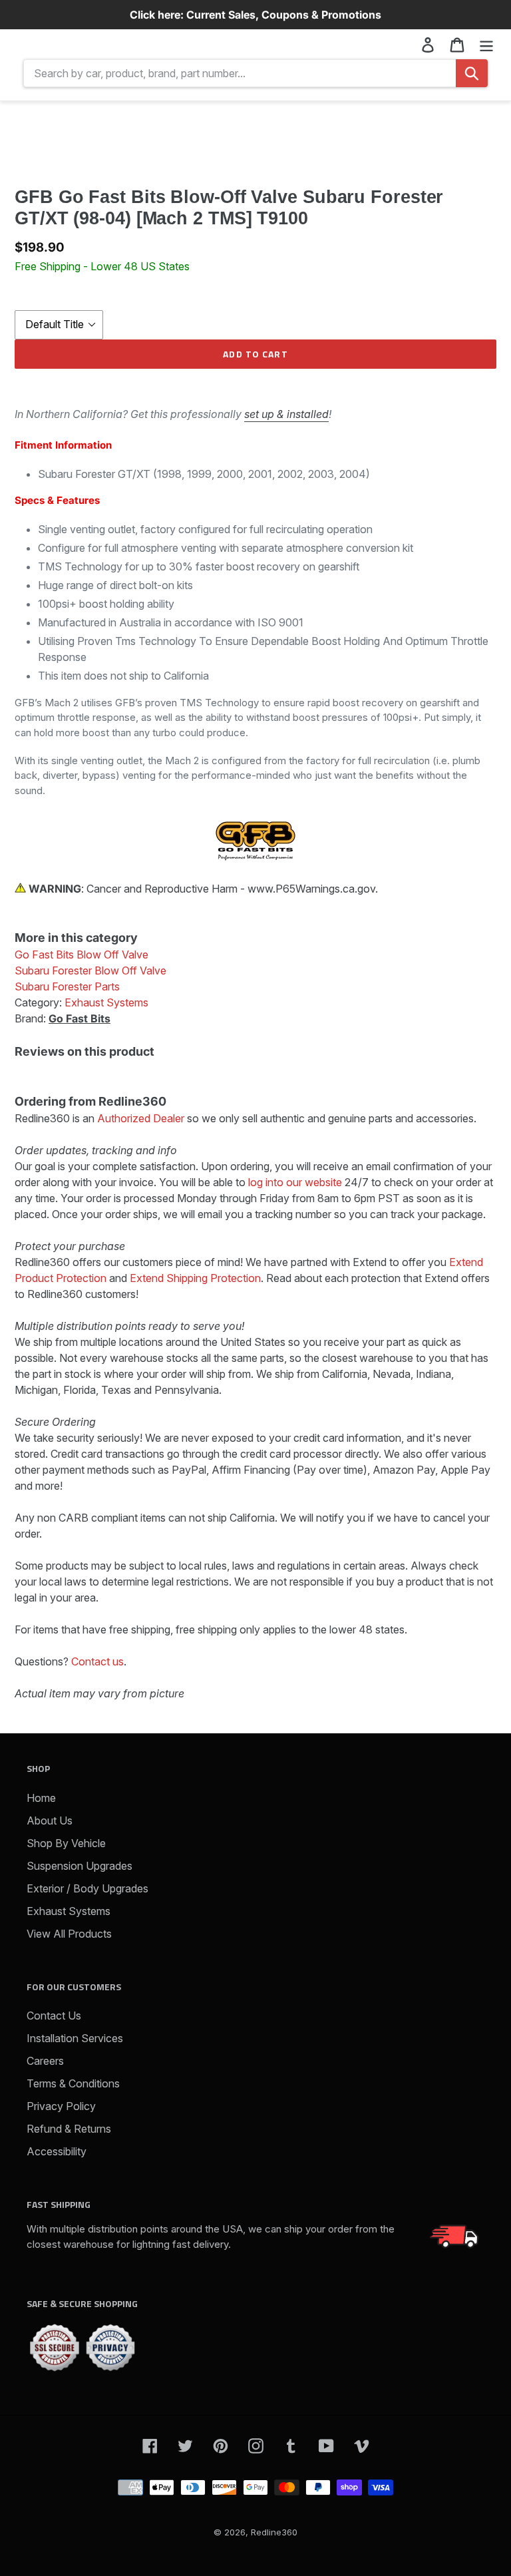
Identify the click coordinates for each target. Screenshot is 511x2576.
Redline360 (274, 2532)
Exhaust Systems (69, 1911)
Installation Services (75, 2038)
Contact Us (54, 2016)
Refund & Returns (69, 2129)
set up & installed (286, 414)
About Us (50, 1821)
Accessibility (57, 2151)
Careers (45, 2061)
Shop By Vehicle (66, 1843)
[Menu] (486, 44)
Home (41, 1798)
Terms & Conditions (73, 2083)
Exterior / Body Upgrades (87, 1888)
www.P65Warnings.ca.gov (311, 889)
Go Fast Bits (80, 1018)
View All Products (69, 1934)
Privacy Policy (61, 2106)
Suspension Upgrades (80, 1866)
